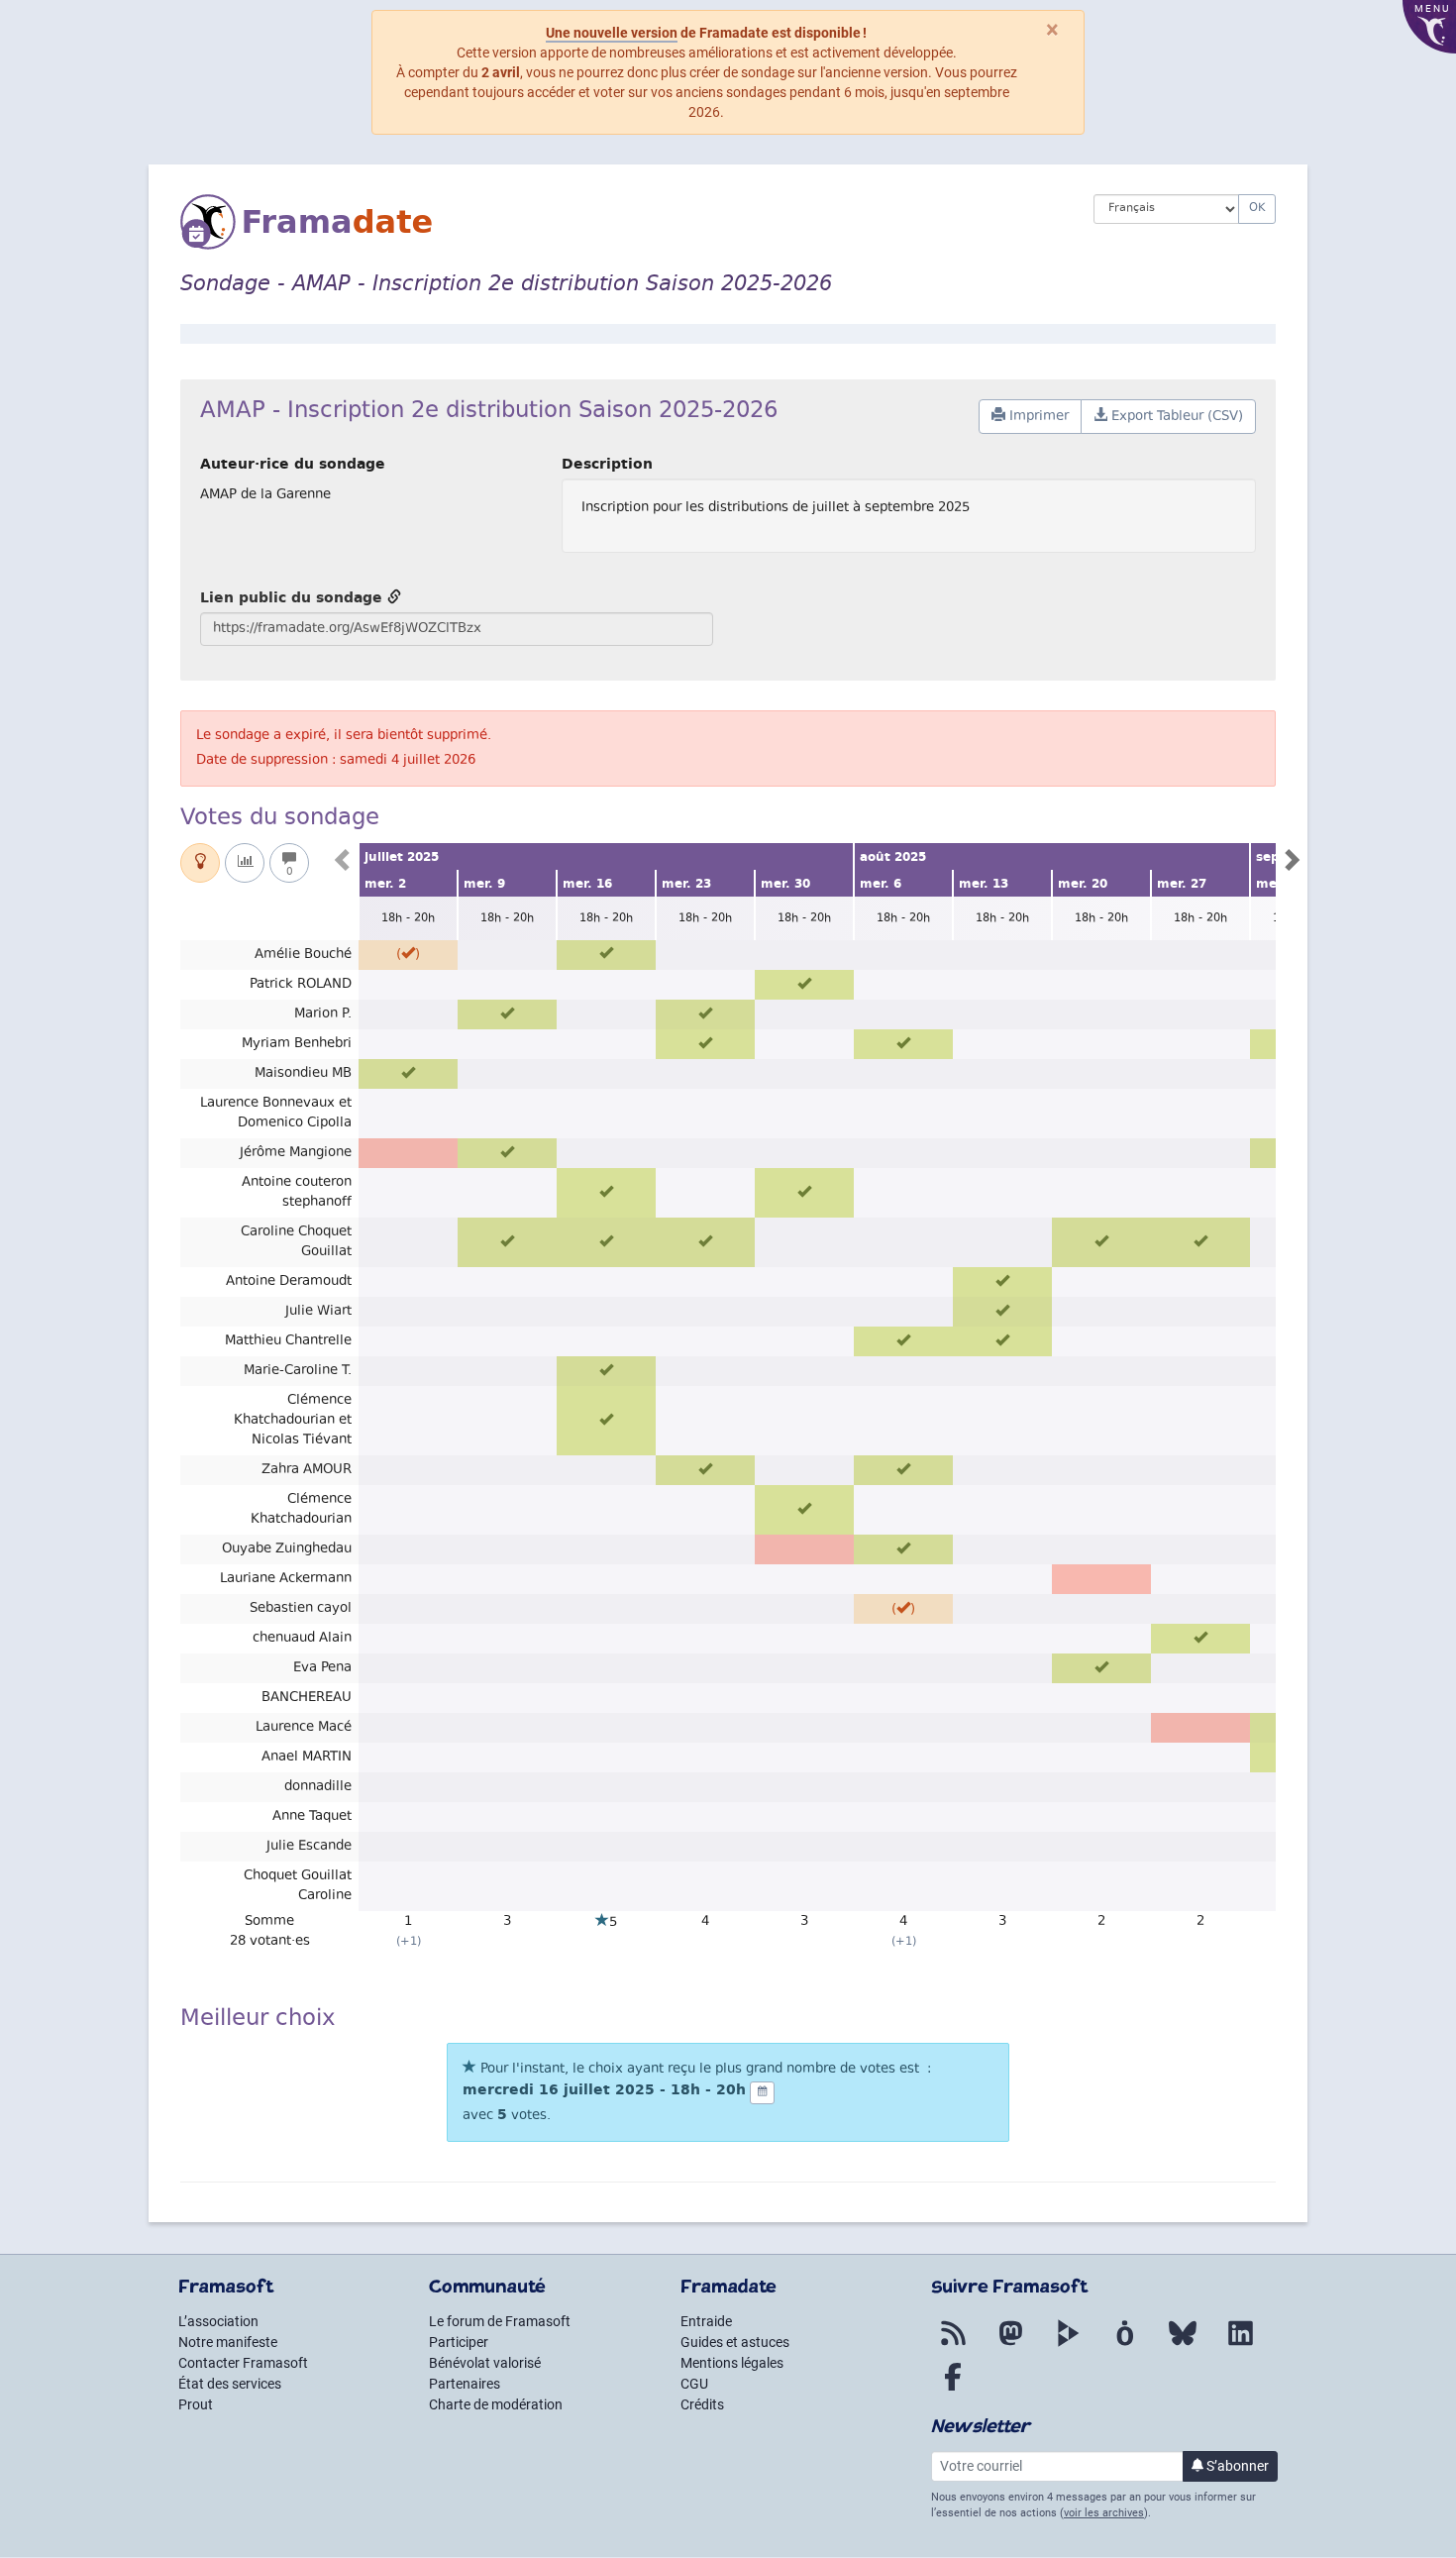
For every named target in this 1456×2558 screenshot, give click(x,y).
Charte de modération (496, 2404)
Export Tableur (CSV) (1175, 417)
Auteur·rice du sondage (293, 464)
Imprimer (1037, 417)
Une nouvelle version (612, 33)
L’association (218, 2321)
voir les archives (1104, 2513)
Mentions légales (732, 2363)
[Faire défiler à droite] (1291, 864)
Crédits (702, 2404)
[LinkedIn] (1240, 2345)
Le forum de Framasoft (500, 2321)
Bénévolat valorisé (485, 2363)
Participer (459, 2342)
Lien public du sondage (294, 597)
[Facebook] (953, 2389)
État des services (230, 2384)
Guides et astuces (735, 2342)
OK (1257, 209)
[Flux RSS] (953, 2345)
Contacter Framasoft (243, 2363)
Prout (196, 2404)
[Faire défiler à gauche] (344, 864)
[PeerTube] (1068, 2345)
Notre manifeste (228, 2342)
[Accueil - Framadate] (622, 222)
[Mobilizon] (1125, 2345)
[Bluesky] (1183, 2345)
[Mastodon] (1010, 2345)
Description (607, 464)
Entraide (706, 2321)
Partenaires (465, 2384)
